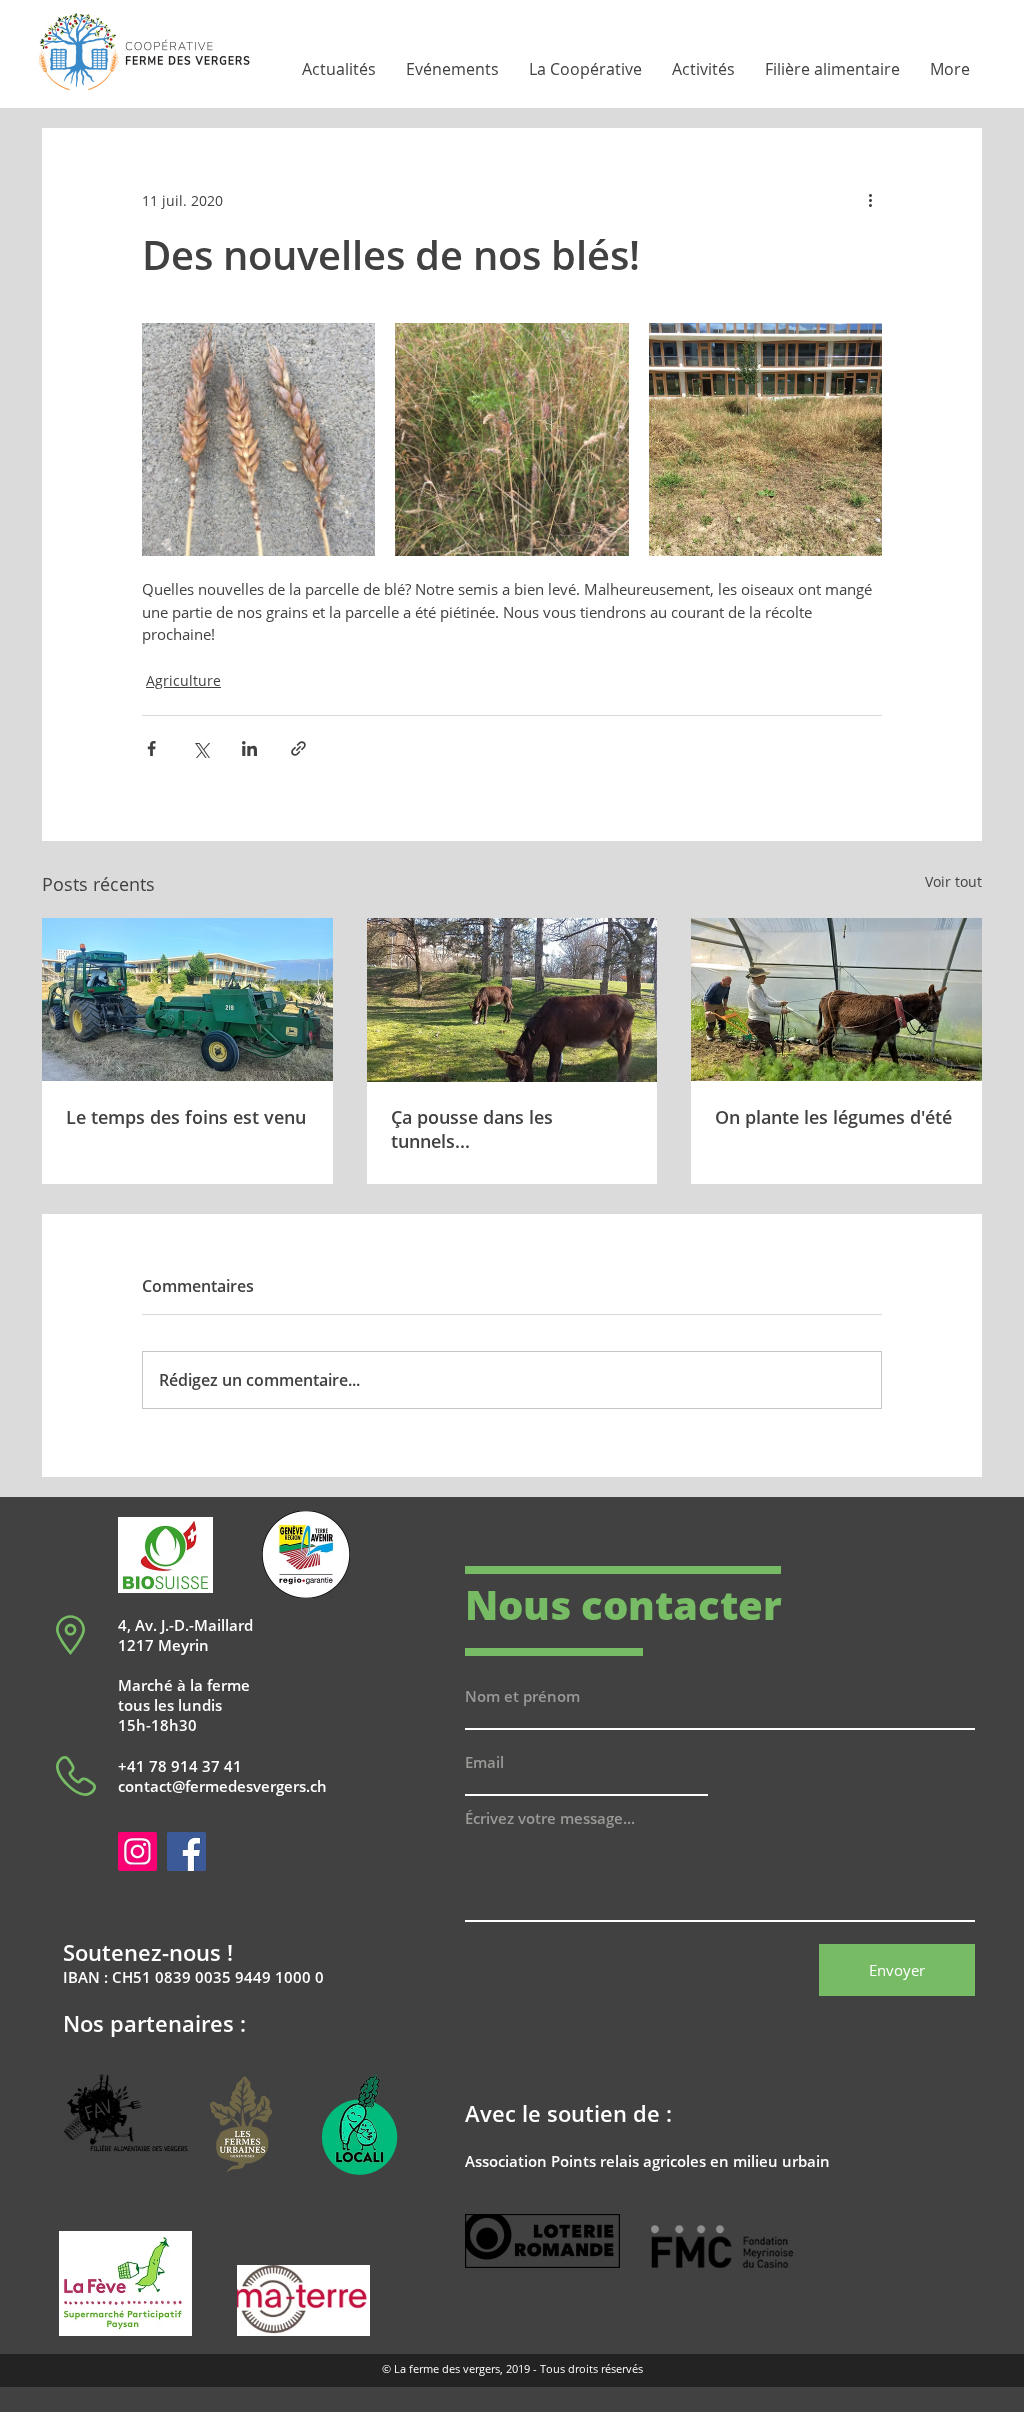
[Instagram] (137, 1851)
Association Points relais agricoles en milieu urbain (647, 2161)
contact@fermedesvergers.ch (222, 1786)
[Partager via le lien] (298, 748)
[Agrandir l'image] (258, 439)
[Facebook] (186, 1851)
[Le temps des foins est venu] (187, 999)
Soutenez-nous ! (148, 1952)
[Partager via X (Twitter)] (200, 748)
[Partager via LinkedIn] (249, 748)
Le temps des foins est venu (186, 1117)
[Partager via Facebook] (151, 748)
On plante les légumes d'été (833, 1117)
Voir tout (953, 881)
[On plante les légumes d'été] (836, 999)
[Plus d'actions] (870, 200)
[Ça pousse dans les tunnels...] (512, 1000)
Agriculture (183, 680)
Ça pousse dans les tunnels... (472, 1129)
